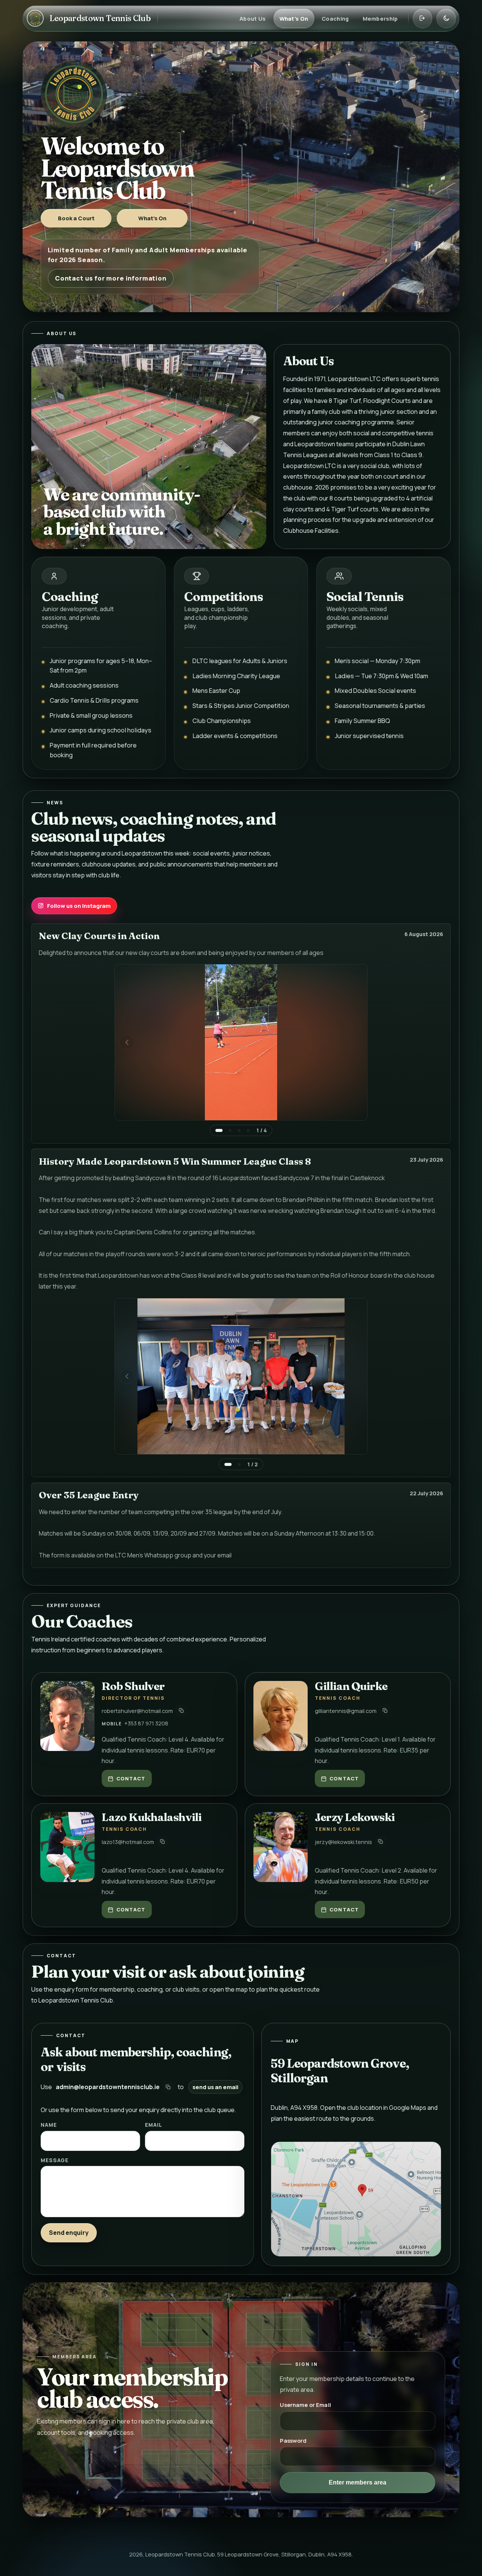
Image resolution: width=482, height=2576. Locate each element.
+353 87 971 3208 (146, 1723)
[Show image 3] (239, 1130)
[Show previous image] (127, 1042)
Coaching (335, 18)
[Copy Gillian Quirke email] (385, 1710)
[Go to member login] (423, 18)
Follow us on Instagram (79, 906)
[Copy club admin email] (168, 2087)
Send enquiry (69, 2233)
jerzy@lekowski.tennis (343, 1842)
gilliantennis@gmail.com (346, 1711)
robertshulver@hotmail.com (137, 1711)
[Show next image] (355, 1042)
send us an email (215, 2087)
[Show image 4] (248, 1130)
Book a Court (76, 218)
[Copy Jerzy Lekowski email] (381, 1842)
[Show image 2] (230, 1130)
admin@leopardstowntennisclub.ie (108, 2087)
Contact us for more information (111, 278)
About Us (252, 18)
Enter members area (358, 2482)
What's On (294, 18)
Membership (380, 18)
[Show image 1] (219, 1130)
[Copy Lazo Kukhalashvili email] (162, 1842)
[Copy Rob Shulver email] (181, 1710)
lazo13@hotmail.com (128, 1842)
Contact (131, 1778)
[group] (241, 1050)
